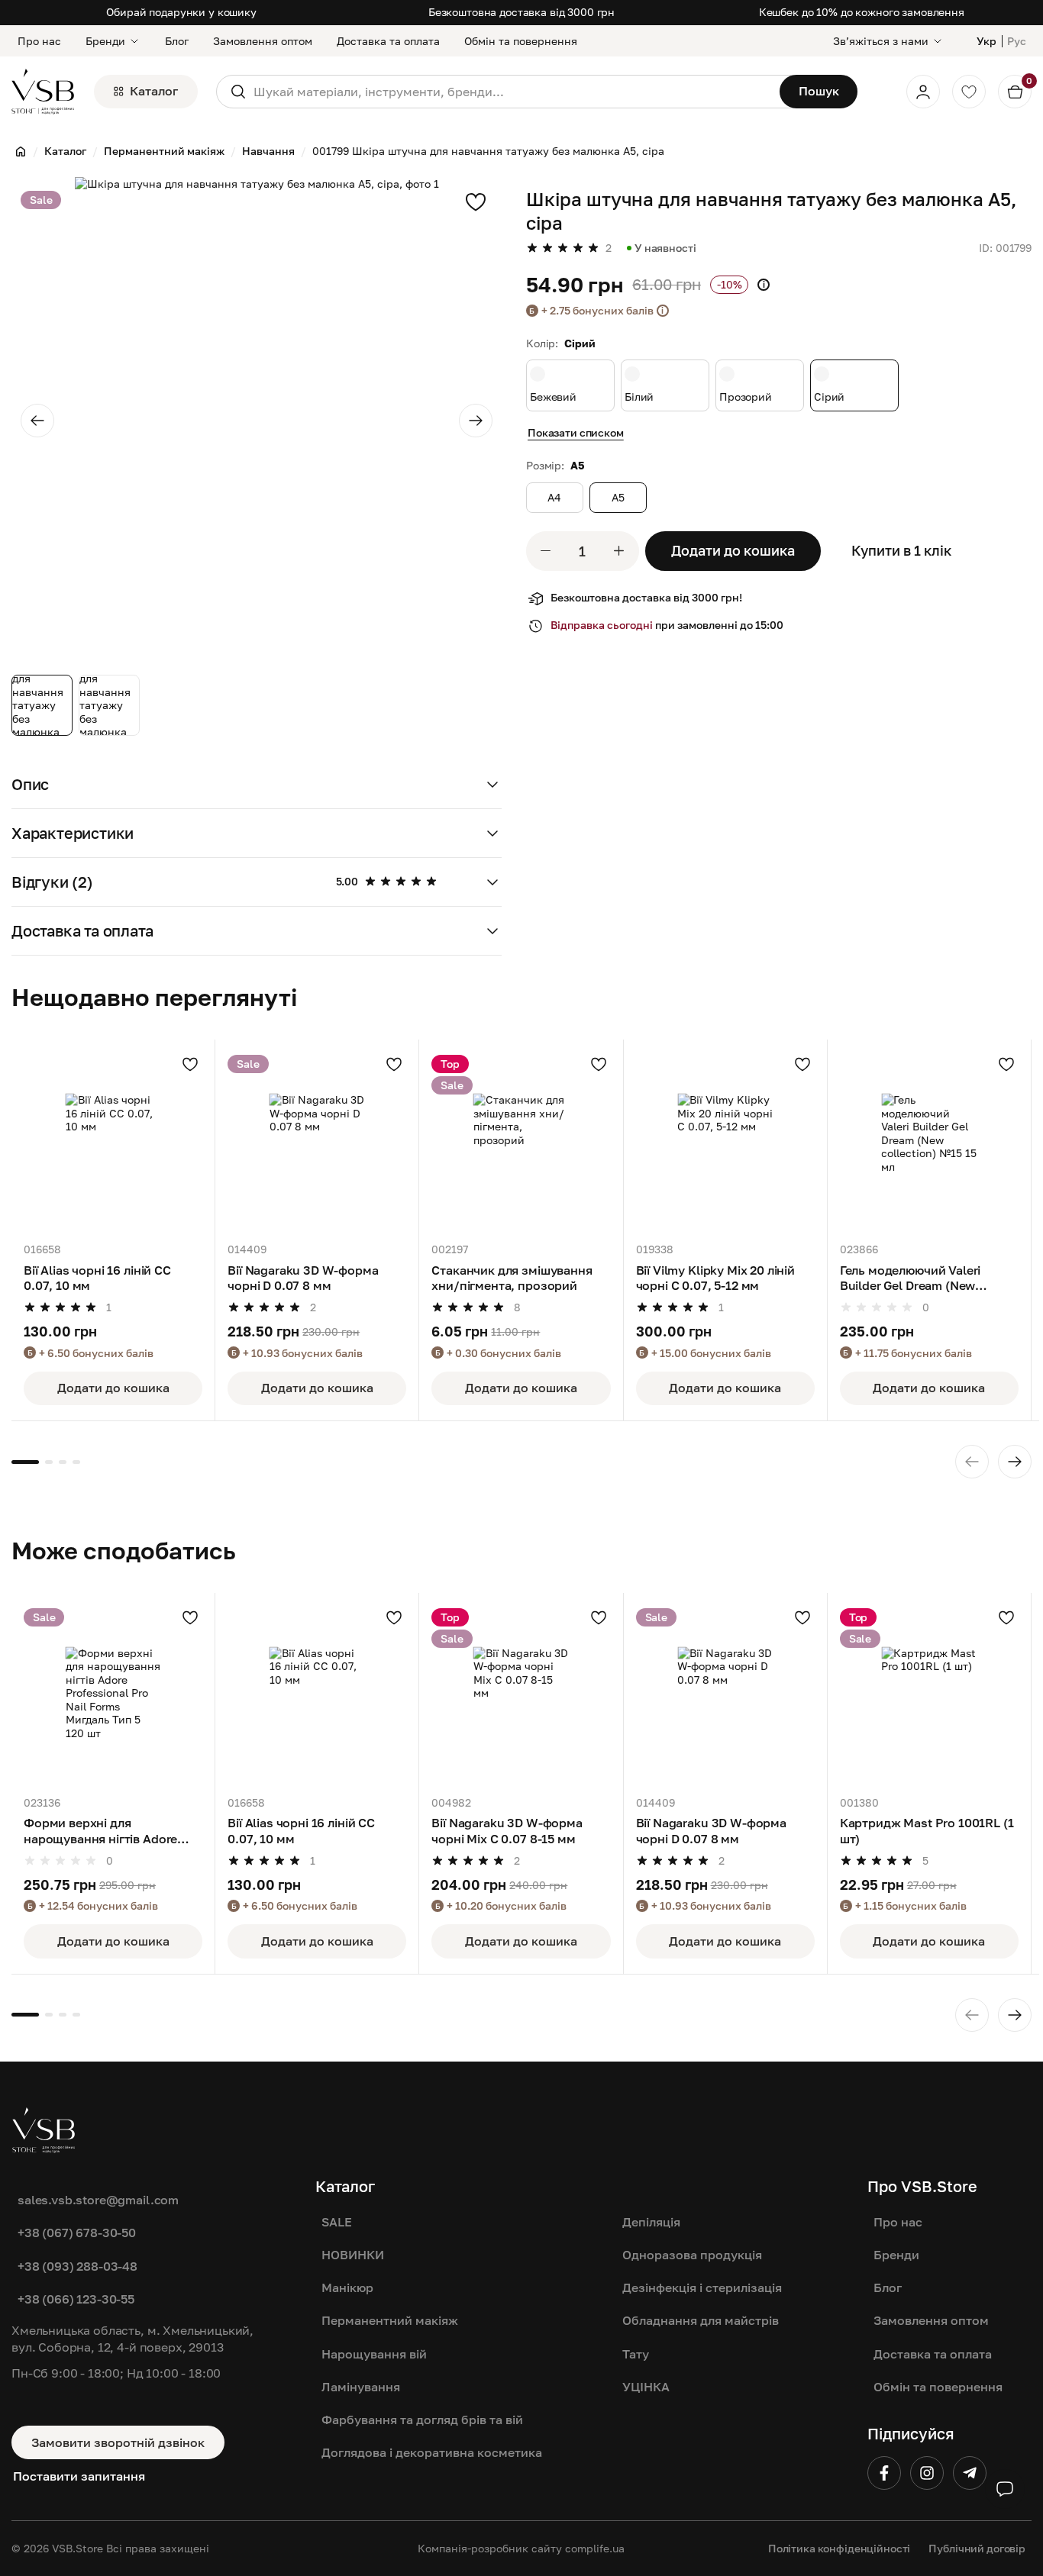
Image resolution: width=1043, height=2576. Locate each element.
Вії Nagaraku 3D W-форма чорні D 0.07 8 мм (303, 1278)
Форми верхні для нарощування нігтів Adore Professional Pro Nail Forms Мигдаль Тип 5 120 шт (105, 1831)
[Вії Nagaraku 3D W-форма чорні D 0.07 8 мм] (317, 1141)
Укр (986, 41)
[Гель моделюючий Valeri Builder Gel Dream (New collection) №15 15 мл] (929, 1141)
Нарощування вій (374, 2354)
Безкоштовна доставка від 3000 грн (521, 12)
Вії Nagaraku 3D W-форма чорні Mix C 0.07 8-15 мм (507, 1830)
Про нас (39, 41)
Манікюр (347, 2287)
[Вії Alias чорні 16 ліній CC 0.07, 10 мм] (113, 1141)
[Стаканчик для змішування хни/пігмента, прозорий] (521, 1141)
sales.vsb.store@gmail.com (98, 2200)
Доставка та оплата (388, 41)
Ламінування (361, 2387)
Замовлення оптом (263, 41)
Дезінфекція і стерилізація (702, 2287)
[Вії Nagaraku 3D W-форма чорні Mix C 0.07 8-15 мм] (521, 1694)
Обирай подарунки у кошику (181, 12)
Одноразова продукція (692, 2255)
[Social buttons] (1005, 2489)
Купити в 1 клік (901, 550)
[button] (257, 785)
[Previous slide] (37, 421)
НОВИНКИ (353, 2255)
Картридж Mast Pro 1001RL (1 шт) (927, 1830)
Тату (636, 2354)
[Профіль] (923, 92)
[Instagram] (927, 2473)
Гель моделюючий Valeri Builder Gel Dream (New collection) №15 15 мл (911, 1278)
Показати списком (576, 432)
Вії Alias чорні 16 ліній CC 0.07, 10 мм (97, 1278)
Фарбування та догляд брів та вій (422, 2420)
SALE (337, 2222)
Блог (177, 41)
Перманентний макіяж (390, 2320)
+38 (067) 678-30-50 (77, 2233)
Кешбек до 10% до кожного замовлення (862, 12)
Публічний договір (977, 2548)
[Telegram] (970, 2473)
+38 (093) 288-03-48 (77, 2266)
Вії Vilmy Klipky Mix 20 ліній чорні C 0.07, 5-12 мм (715, 1278)
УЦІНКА (646, 2387)
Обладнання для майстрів (701, 2320)
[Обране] (969, 92)
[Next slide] (476, 421)
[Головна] (21, 151)
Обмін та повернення (521, 41)
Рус (1017, 41)
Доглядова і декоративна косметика (432, 2452)
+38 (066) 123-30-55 (76, 2299)
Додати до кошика (733, 550)
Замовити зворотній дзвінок (118, 2442)
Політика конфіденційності (840, 2548)
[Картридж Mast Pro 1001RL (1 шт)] (929, 1694)
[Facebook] (884, 2473)
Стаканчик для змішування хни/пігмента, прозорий (512, 1278)
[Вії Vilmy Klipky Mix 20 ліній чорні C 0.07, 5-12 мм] (725, 1141)
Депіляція (651, 2222)
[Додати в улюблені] (476, 202)
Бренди (105, 41)
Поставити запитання (79, 2476)
